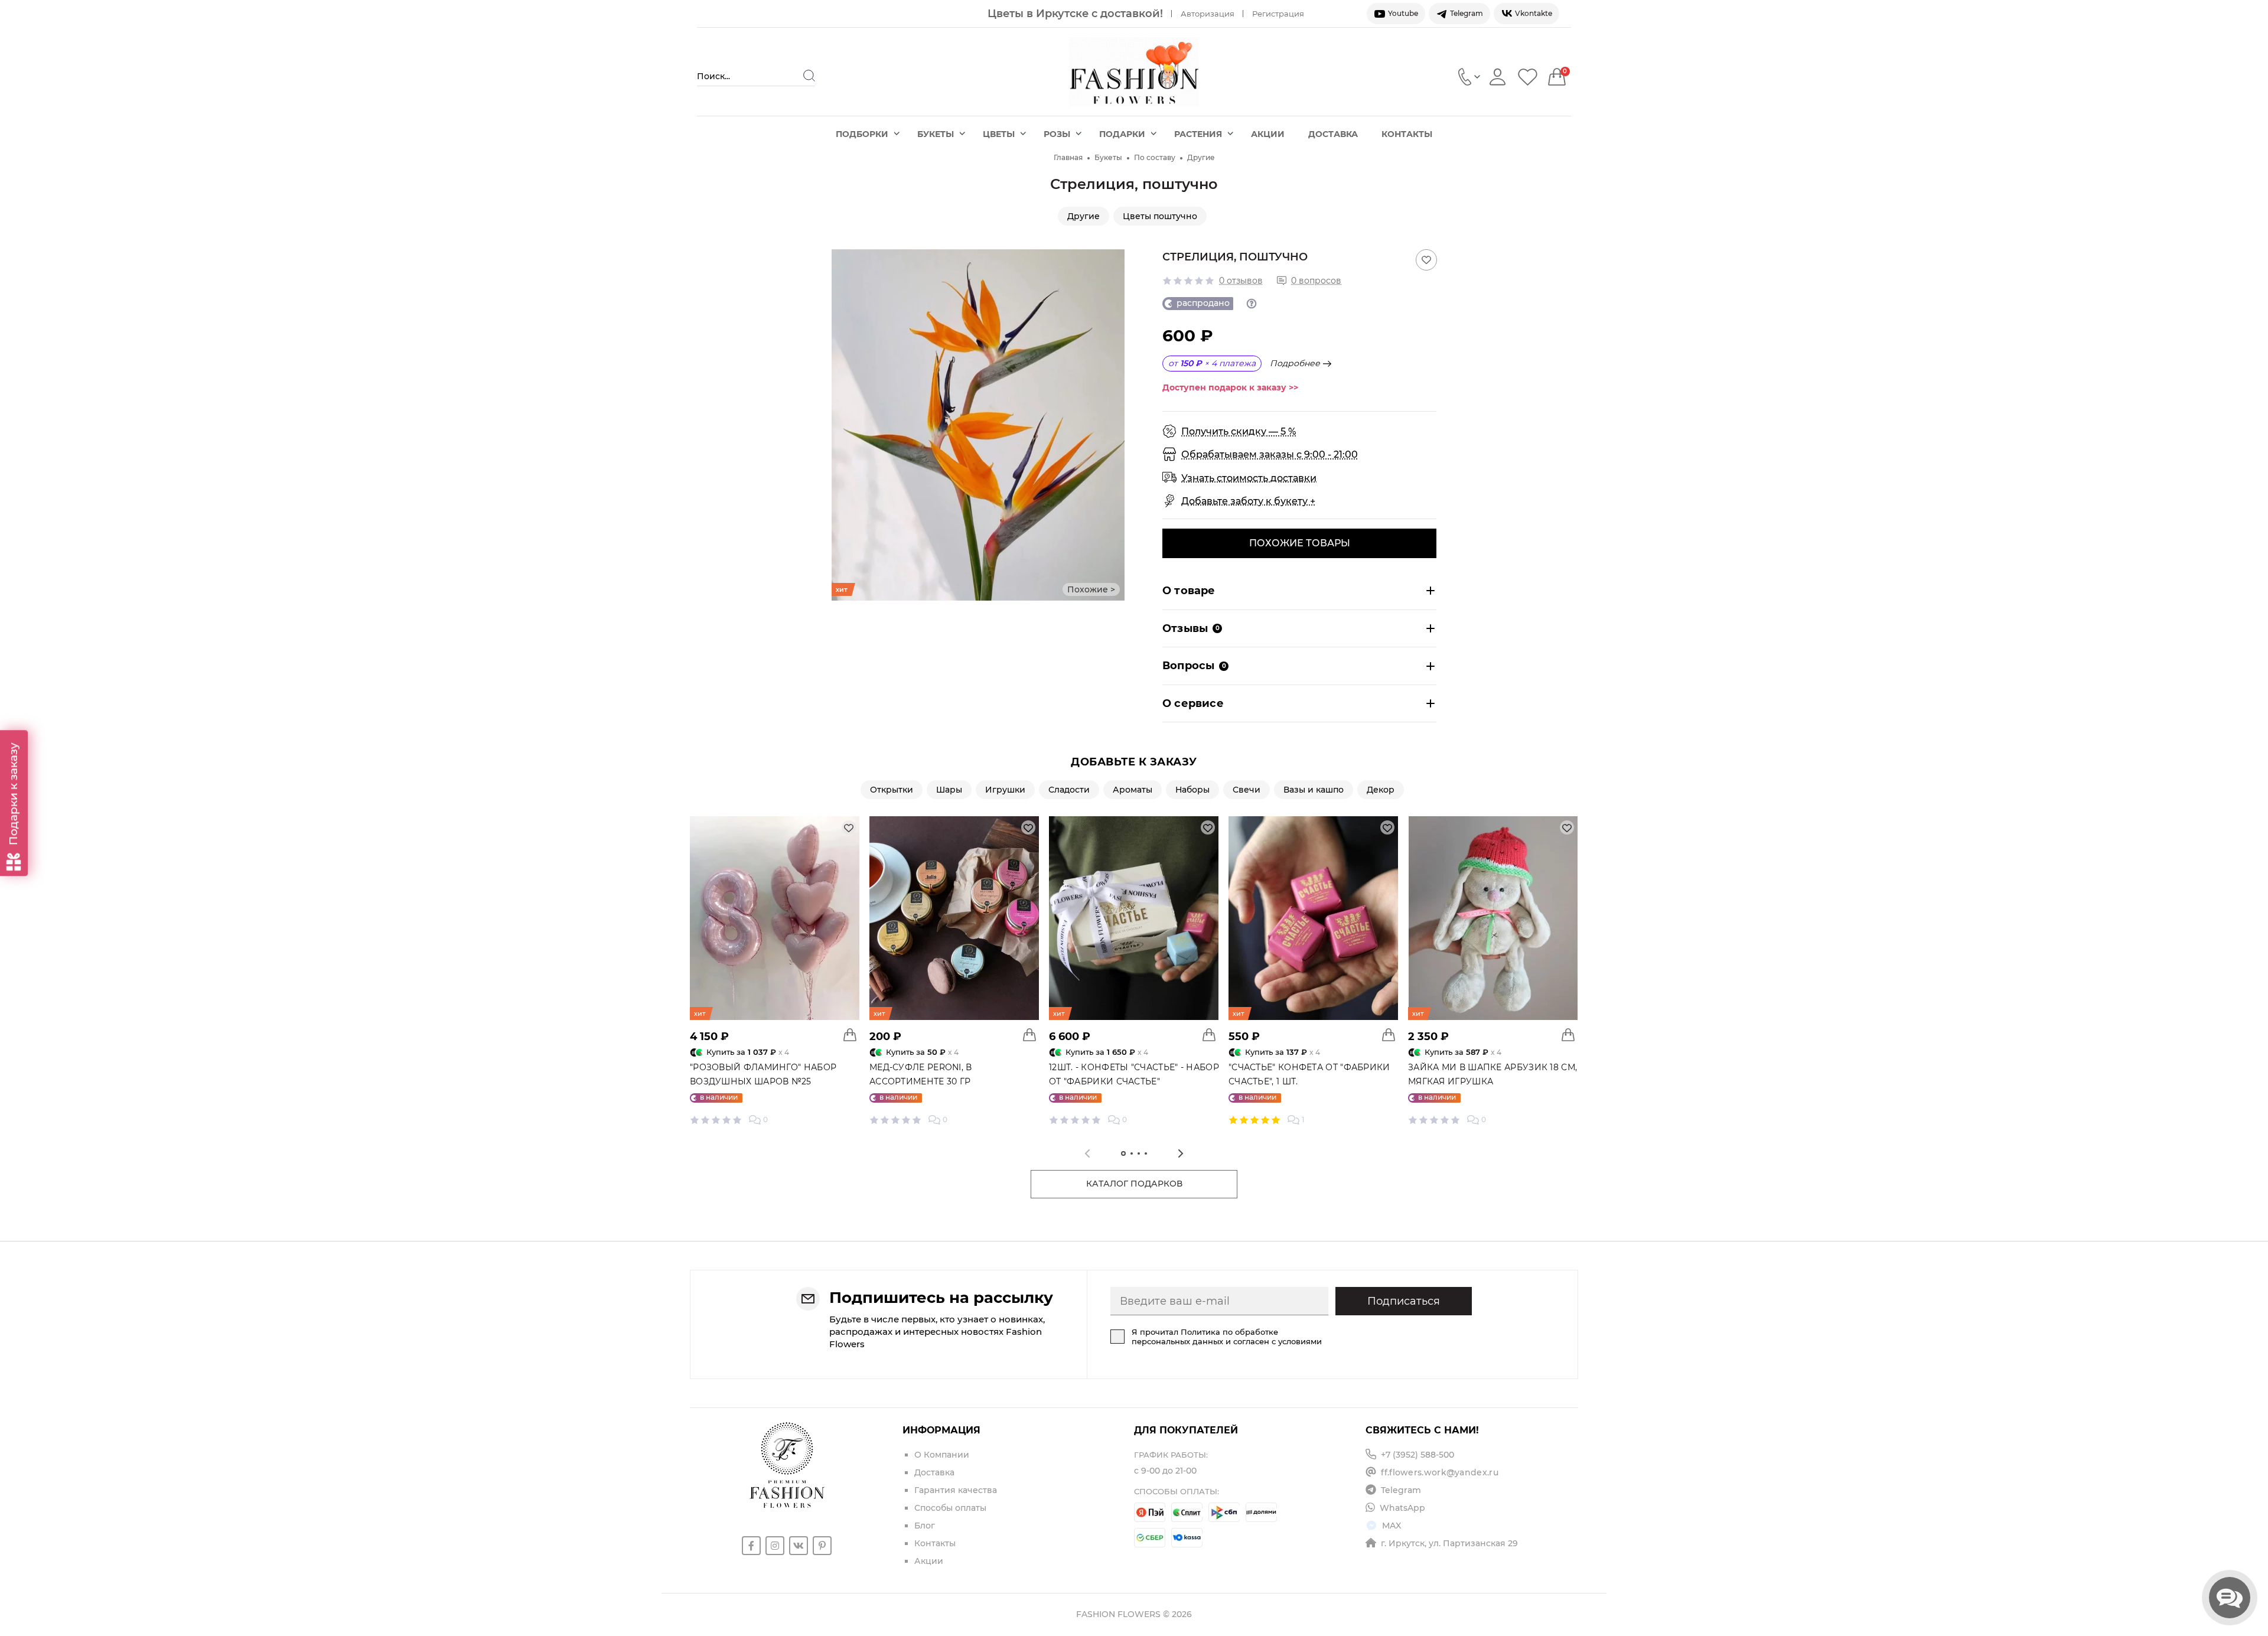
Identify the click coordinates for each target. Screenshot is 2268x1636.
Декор (1381, 790)
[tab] (1123, 1153)
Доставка (1333, 134)
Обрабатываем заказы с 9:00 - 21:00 (1270, 454)
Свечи (1247, 790)
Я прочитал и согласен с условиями (1227, 1337)
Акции (1268, 134)
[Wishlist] (1528, 76)
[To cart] (850, 1035)
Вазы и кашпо (1314, 790)
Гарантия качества (956, 1490)
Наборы (1192, 790)
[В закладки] (1426, 260)
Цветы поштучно (1160, 216)
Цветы (999, 134)
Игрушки (1005, 790)
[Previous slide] (840, 425)
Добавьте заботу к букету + (1248, 501)
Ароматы (1133, 790)
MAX (1392, 1526)
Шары (949, 790)
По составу (1155, 157)
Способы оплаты (950, 1508)
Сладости (1069, 790)
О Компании (942, 1455)
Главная (1068, 157)
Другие (1201, 157)
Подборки (862, 134)
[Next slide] (1116, 425)
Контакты (1407, 134)
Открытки (892, 790)
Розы (1057, 134)
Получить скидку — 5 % (1239, 431)
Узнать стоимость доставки (1249, 478)
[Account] (1498, 76)
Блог (925, 1526)
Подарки (1122, 134)
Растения (1198, 134)
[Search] (809, 76)
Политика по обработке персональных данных (1205, 1337)
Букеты (936, 134)
